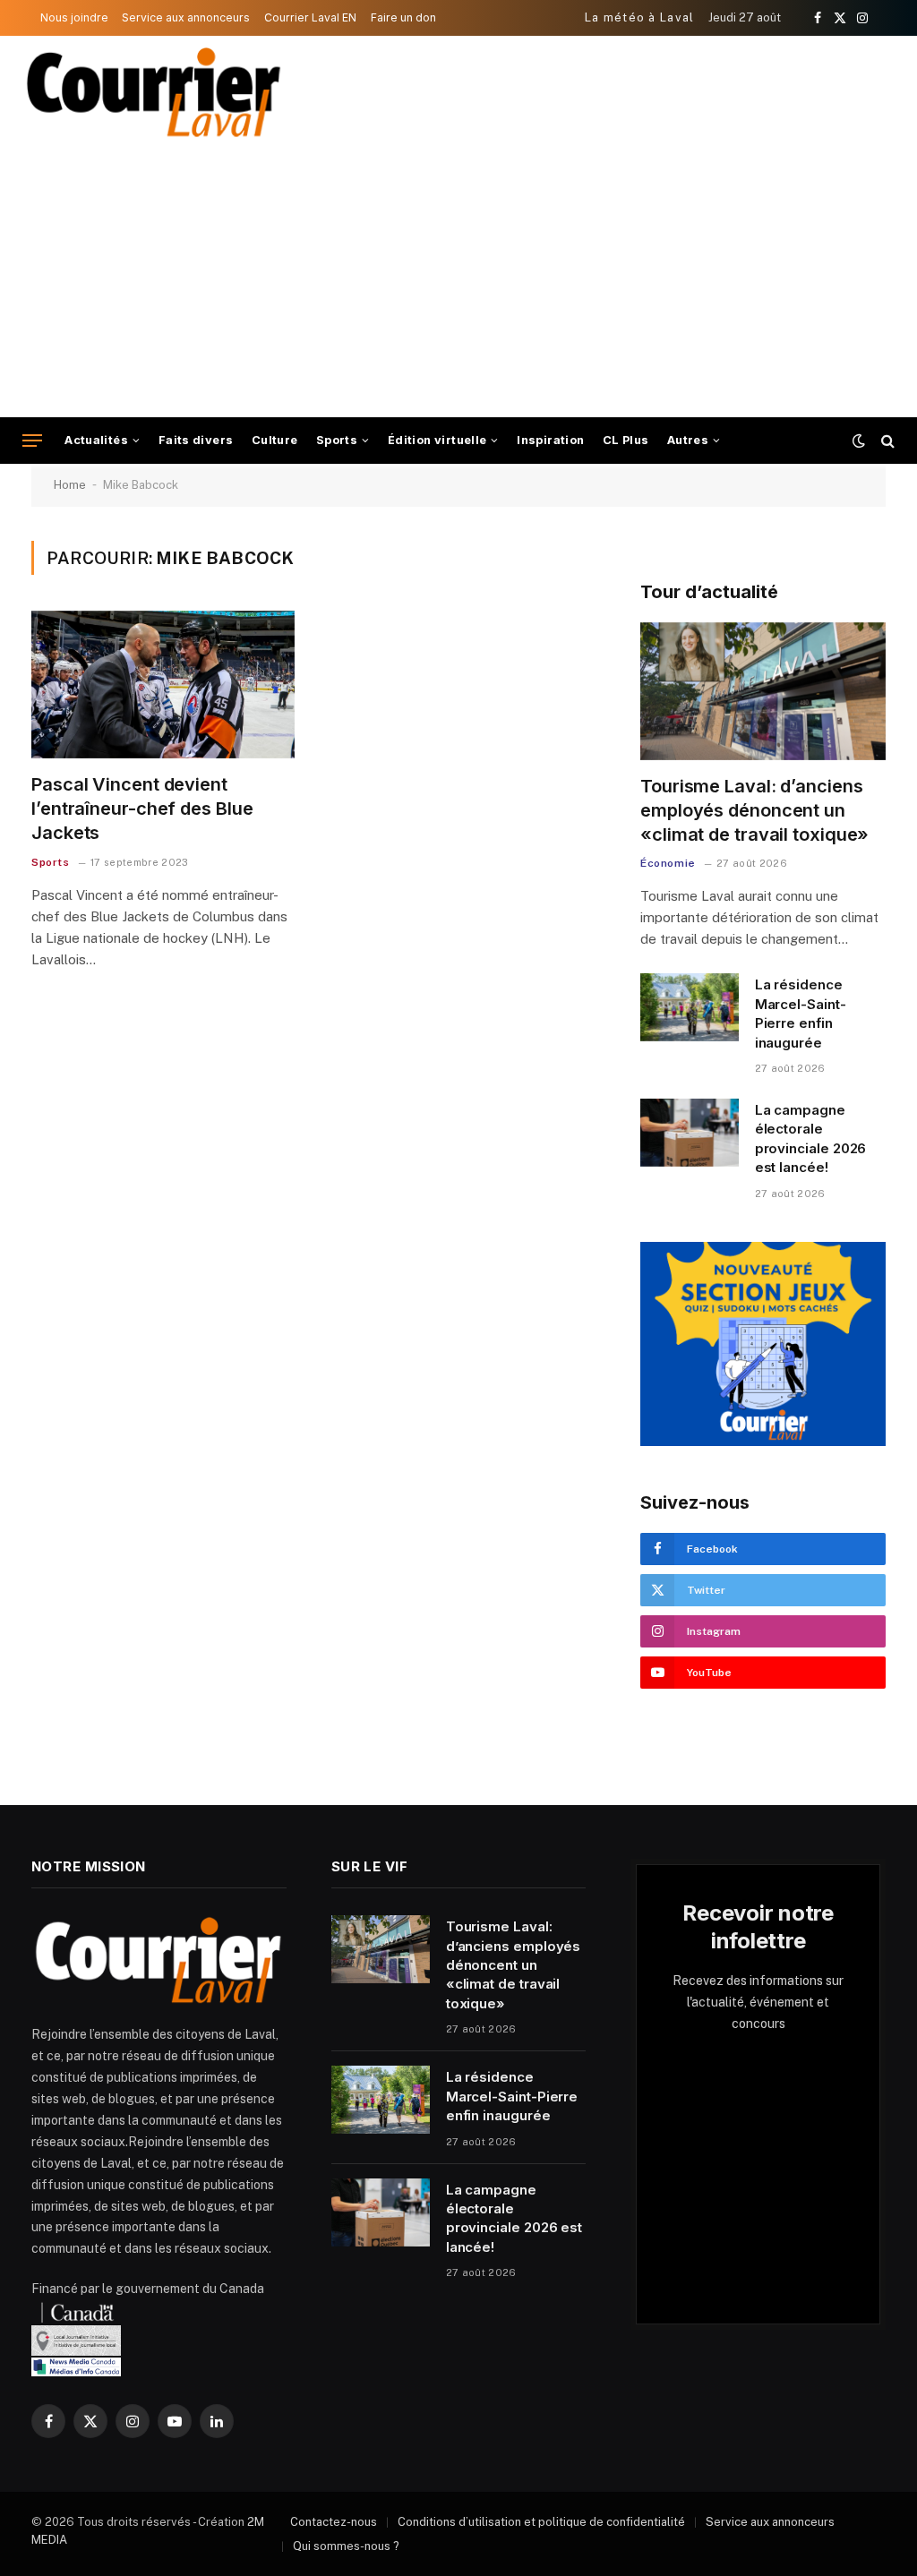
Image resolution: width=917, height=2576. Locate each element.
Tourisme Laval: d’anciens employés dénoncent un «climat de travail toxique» (754, 810)
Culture (275, 440)
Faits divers (196, 440)
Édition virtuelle (437, 440)
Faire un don (403, 17)
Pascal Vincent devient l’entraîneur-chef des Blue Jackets (142, 809)
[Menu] (32, 441)
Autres (688, 440)
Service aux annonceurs (186, 17)
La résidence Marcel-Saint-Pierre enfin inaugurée (801, 1013)
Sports (337, 440)
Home (70, 485)
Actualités (96, 440)
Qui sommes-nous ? (346, 2546)
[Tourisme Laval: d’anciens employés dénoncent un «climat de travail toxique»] (763, 691)
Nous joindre (74, 17)
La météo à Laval (640, 17)
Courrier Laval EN (310, 17)
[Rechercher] (886, 441)
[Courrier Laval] (154, 92)
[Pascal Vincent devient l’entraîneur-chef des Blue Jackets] (163, 685)
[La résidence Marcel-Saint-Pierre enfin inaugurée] (690, 1007)
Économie (668, 863)
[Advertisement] (458, 283)
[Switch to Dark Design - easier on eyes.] (859, 441)
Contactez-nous (334, 2522)
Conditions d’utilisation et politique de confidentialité (541, 2522)
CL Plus (626, 440)
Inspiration (550, 440)
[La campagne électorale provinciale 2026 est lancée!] (690, 1133)
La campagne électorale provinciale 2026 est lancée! (811, 1138)
